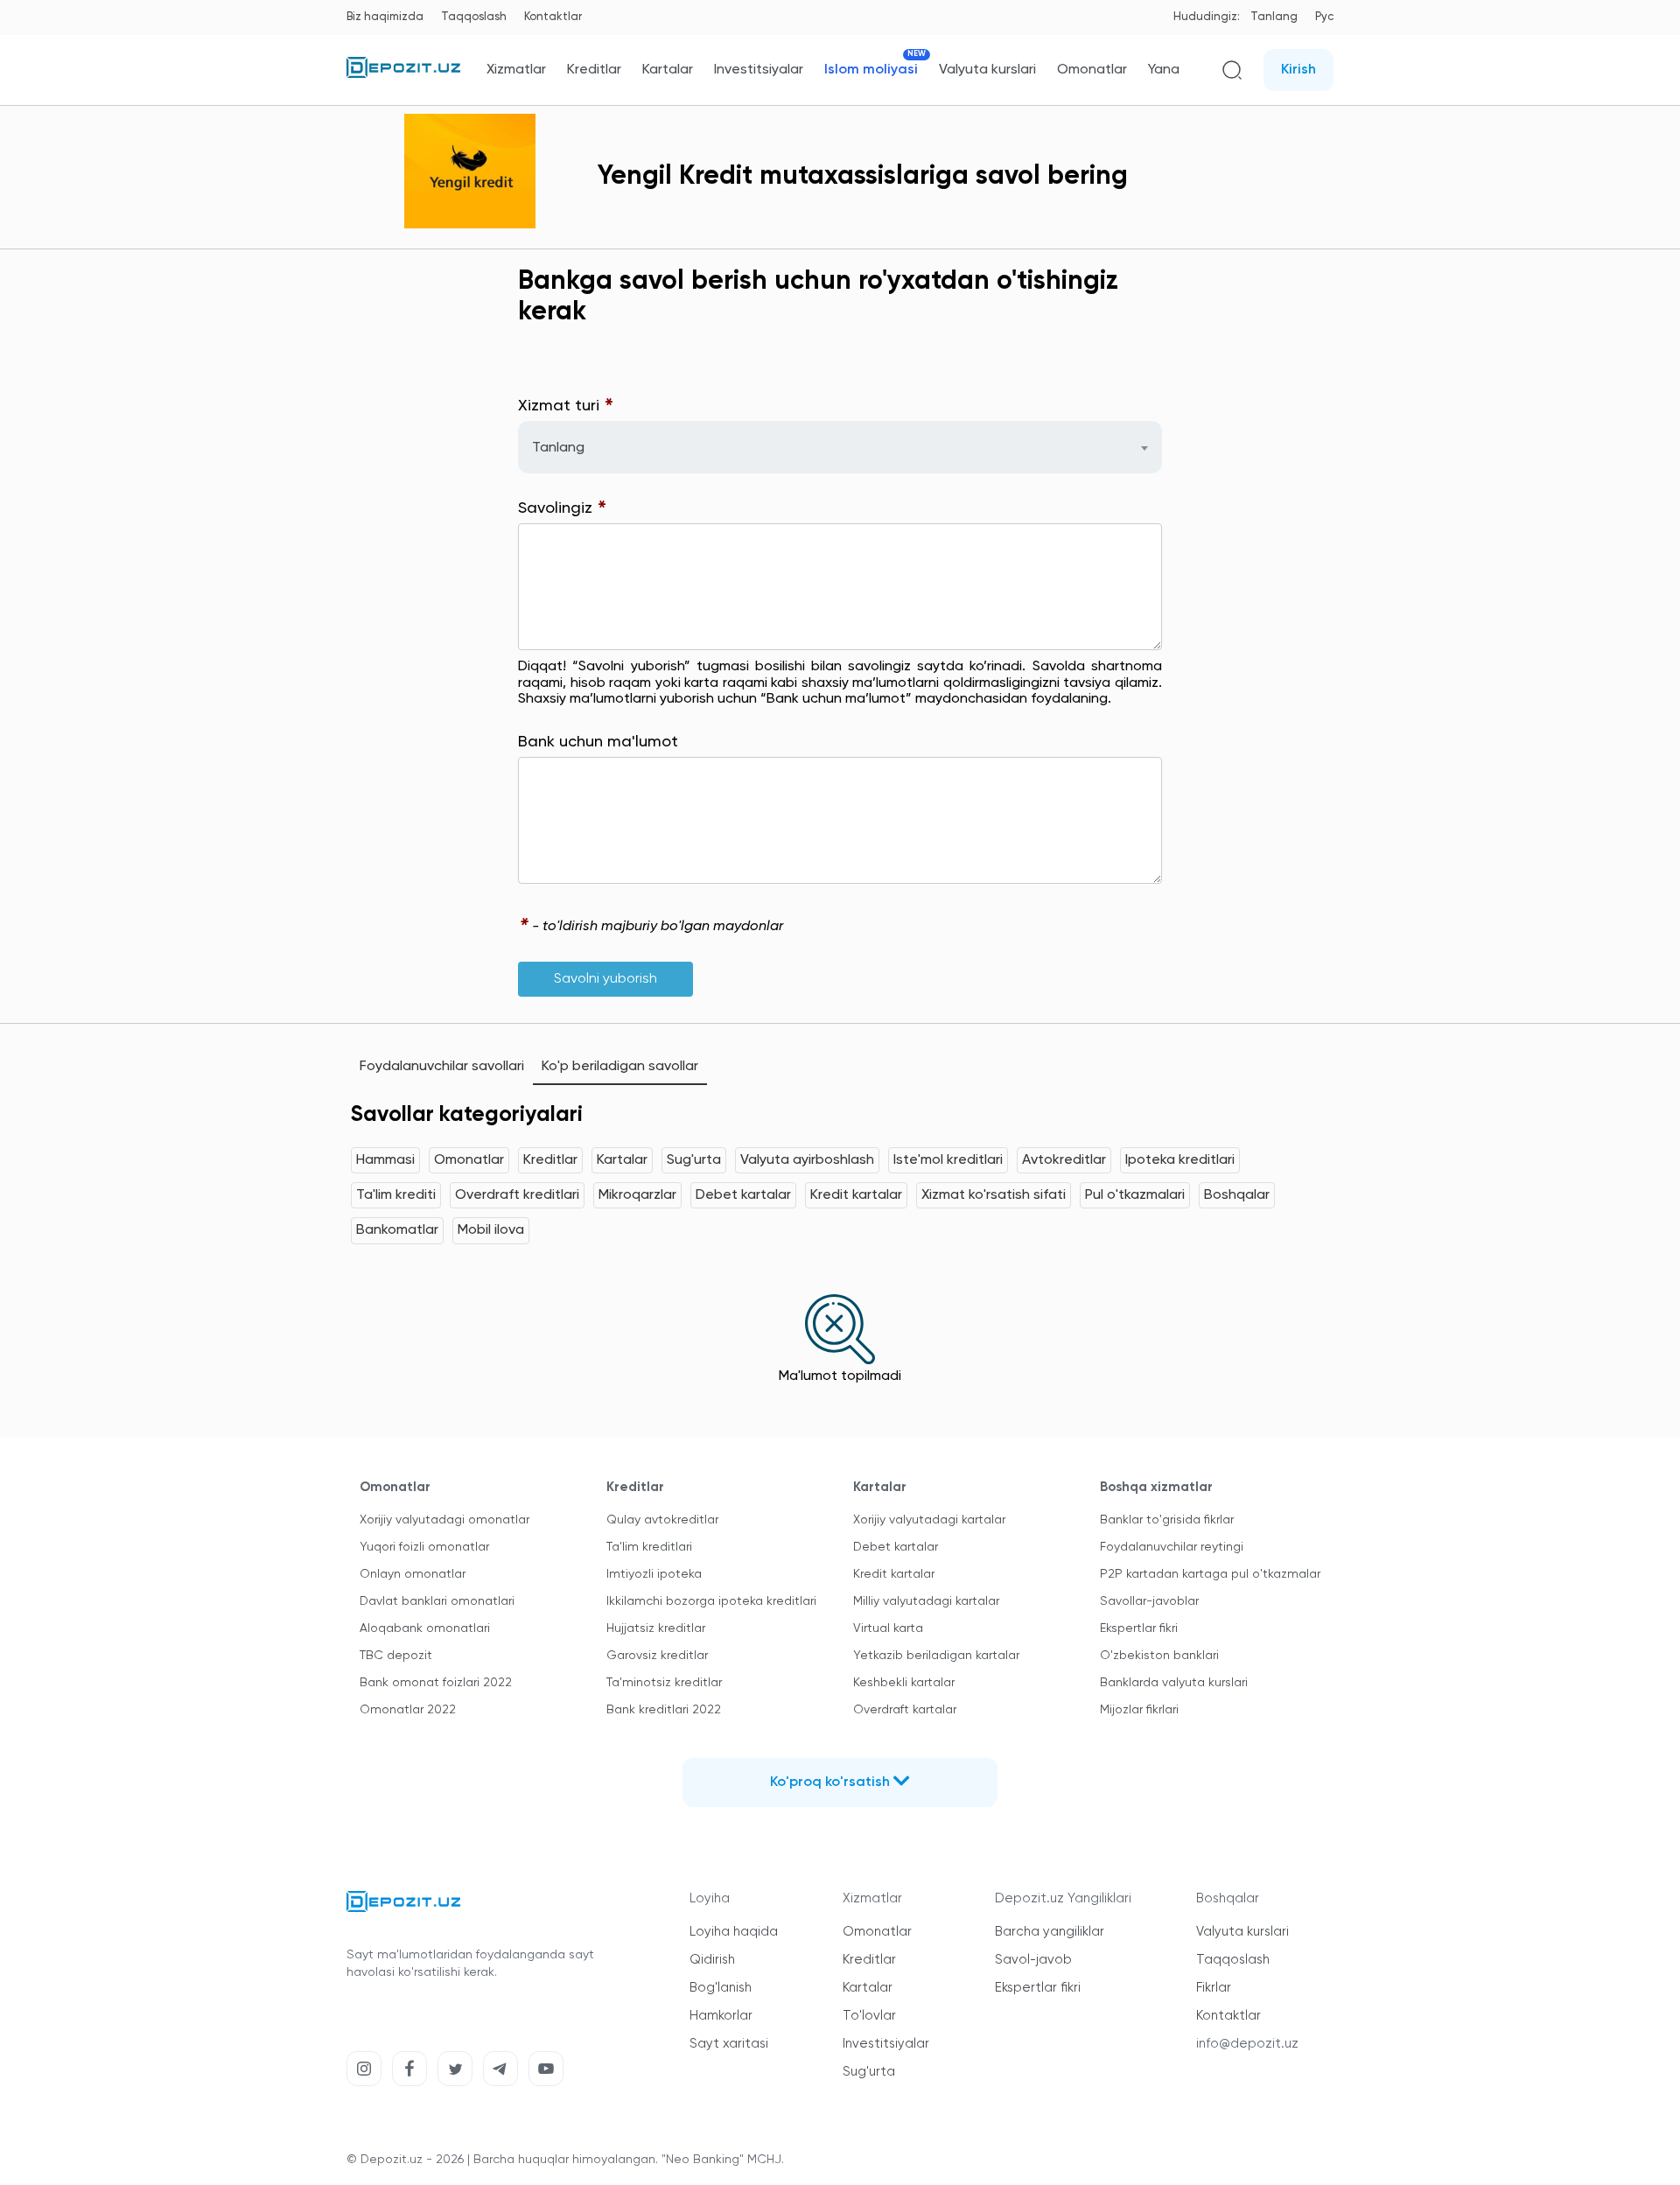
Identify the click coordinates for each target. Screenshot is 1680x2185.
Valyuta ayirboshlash (807, 1160)
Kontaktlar (553, 17)
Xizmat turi (566, 406)
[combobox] (840, 447)
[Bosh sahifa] (403, 74)
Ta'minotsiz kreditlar (664, 1683)
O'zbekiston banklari (1159, 1656)
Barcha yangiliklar (1050, 1932)
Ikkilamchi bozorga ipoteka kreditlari (711, 1601)
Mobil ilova (491, 1230)
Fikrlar (1214, 1988)
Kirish (1298, 70)
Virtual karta (888, 1628)
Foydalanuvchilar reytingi (1172, 1547)
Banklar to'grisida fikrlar (1167, 1520)
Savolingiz (563, 509)
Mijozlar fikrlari (1139, 1710)
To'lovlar (869, 2016)
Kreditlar (594, 70)
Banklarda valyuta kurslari (1174, 1683)
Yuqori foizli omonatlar (424, 1547)
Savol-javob (1033, 1960)
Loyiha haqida (734, 1932)
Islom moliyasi (871, 70)
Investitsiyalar (759, 70)
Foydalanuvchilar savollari (442, 1067)
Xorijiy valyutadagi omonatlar (444, 1520)
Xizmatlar (516, 70)
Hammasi (385, 1160)
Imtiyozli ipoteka (654, 1574)
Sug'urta (694, 1160)
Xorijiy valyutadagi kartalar (929, 1520)
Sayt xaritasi (729, 2044)
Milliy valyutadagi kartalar (926, 1601)
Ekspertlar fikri (1139, 1628)
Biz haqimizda (385, 17)
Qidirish (712, 1960)
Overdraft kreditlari (517, 1195)
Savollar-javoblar (1149, 1601)
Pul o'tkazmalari (1135, 1195)
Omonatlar (1092, 70)
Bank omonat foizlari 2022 (436, 1683)
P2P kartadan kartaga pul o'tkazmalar (1210, 1574)
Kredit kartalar (856, 1195)
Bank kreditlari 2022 (664, 1710)
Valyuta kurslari (987, 70)
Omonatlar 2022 (408, 1710)
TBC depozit (396, 1656)
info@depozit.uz (1247, 2044)
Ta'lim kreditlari (649, 1547)
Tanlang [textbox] (558, 448)
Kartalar (668, 70)
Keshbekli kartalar (904, 1683)
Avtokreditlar (1064, 1160)
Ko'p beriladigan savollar (620, 1067)
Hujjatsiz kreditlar (656, 1628)
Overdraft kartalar (905, 1710)
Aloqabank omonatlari (425, 1628)
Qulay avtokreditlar (662, 1520)
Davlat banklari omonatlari (437, 1601)
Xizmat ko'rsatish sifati (994, 1195)
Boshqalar (1237, 1195)
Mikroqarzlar (637, 1195)
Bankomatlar (397, 1230)
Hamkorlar (721, 2016)
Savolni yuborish (605, 979)
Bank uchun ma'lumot (598, 742)
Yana (1164, 70)
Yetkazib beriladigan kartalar (936, 1656)
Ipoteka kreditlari (1180, 1160)
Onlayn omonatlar (413, 1574)
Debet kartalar (743, 1195)
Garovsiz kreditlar (657, 1656)
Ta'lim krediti (396, 1195)
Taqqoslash (474, 17)
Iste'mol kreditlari (948, 1160)
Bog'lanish (721, 1988)
